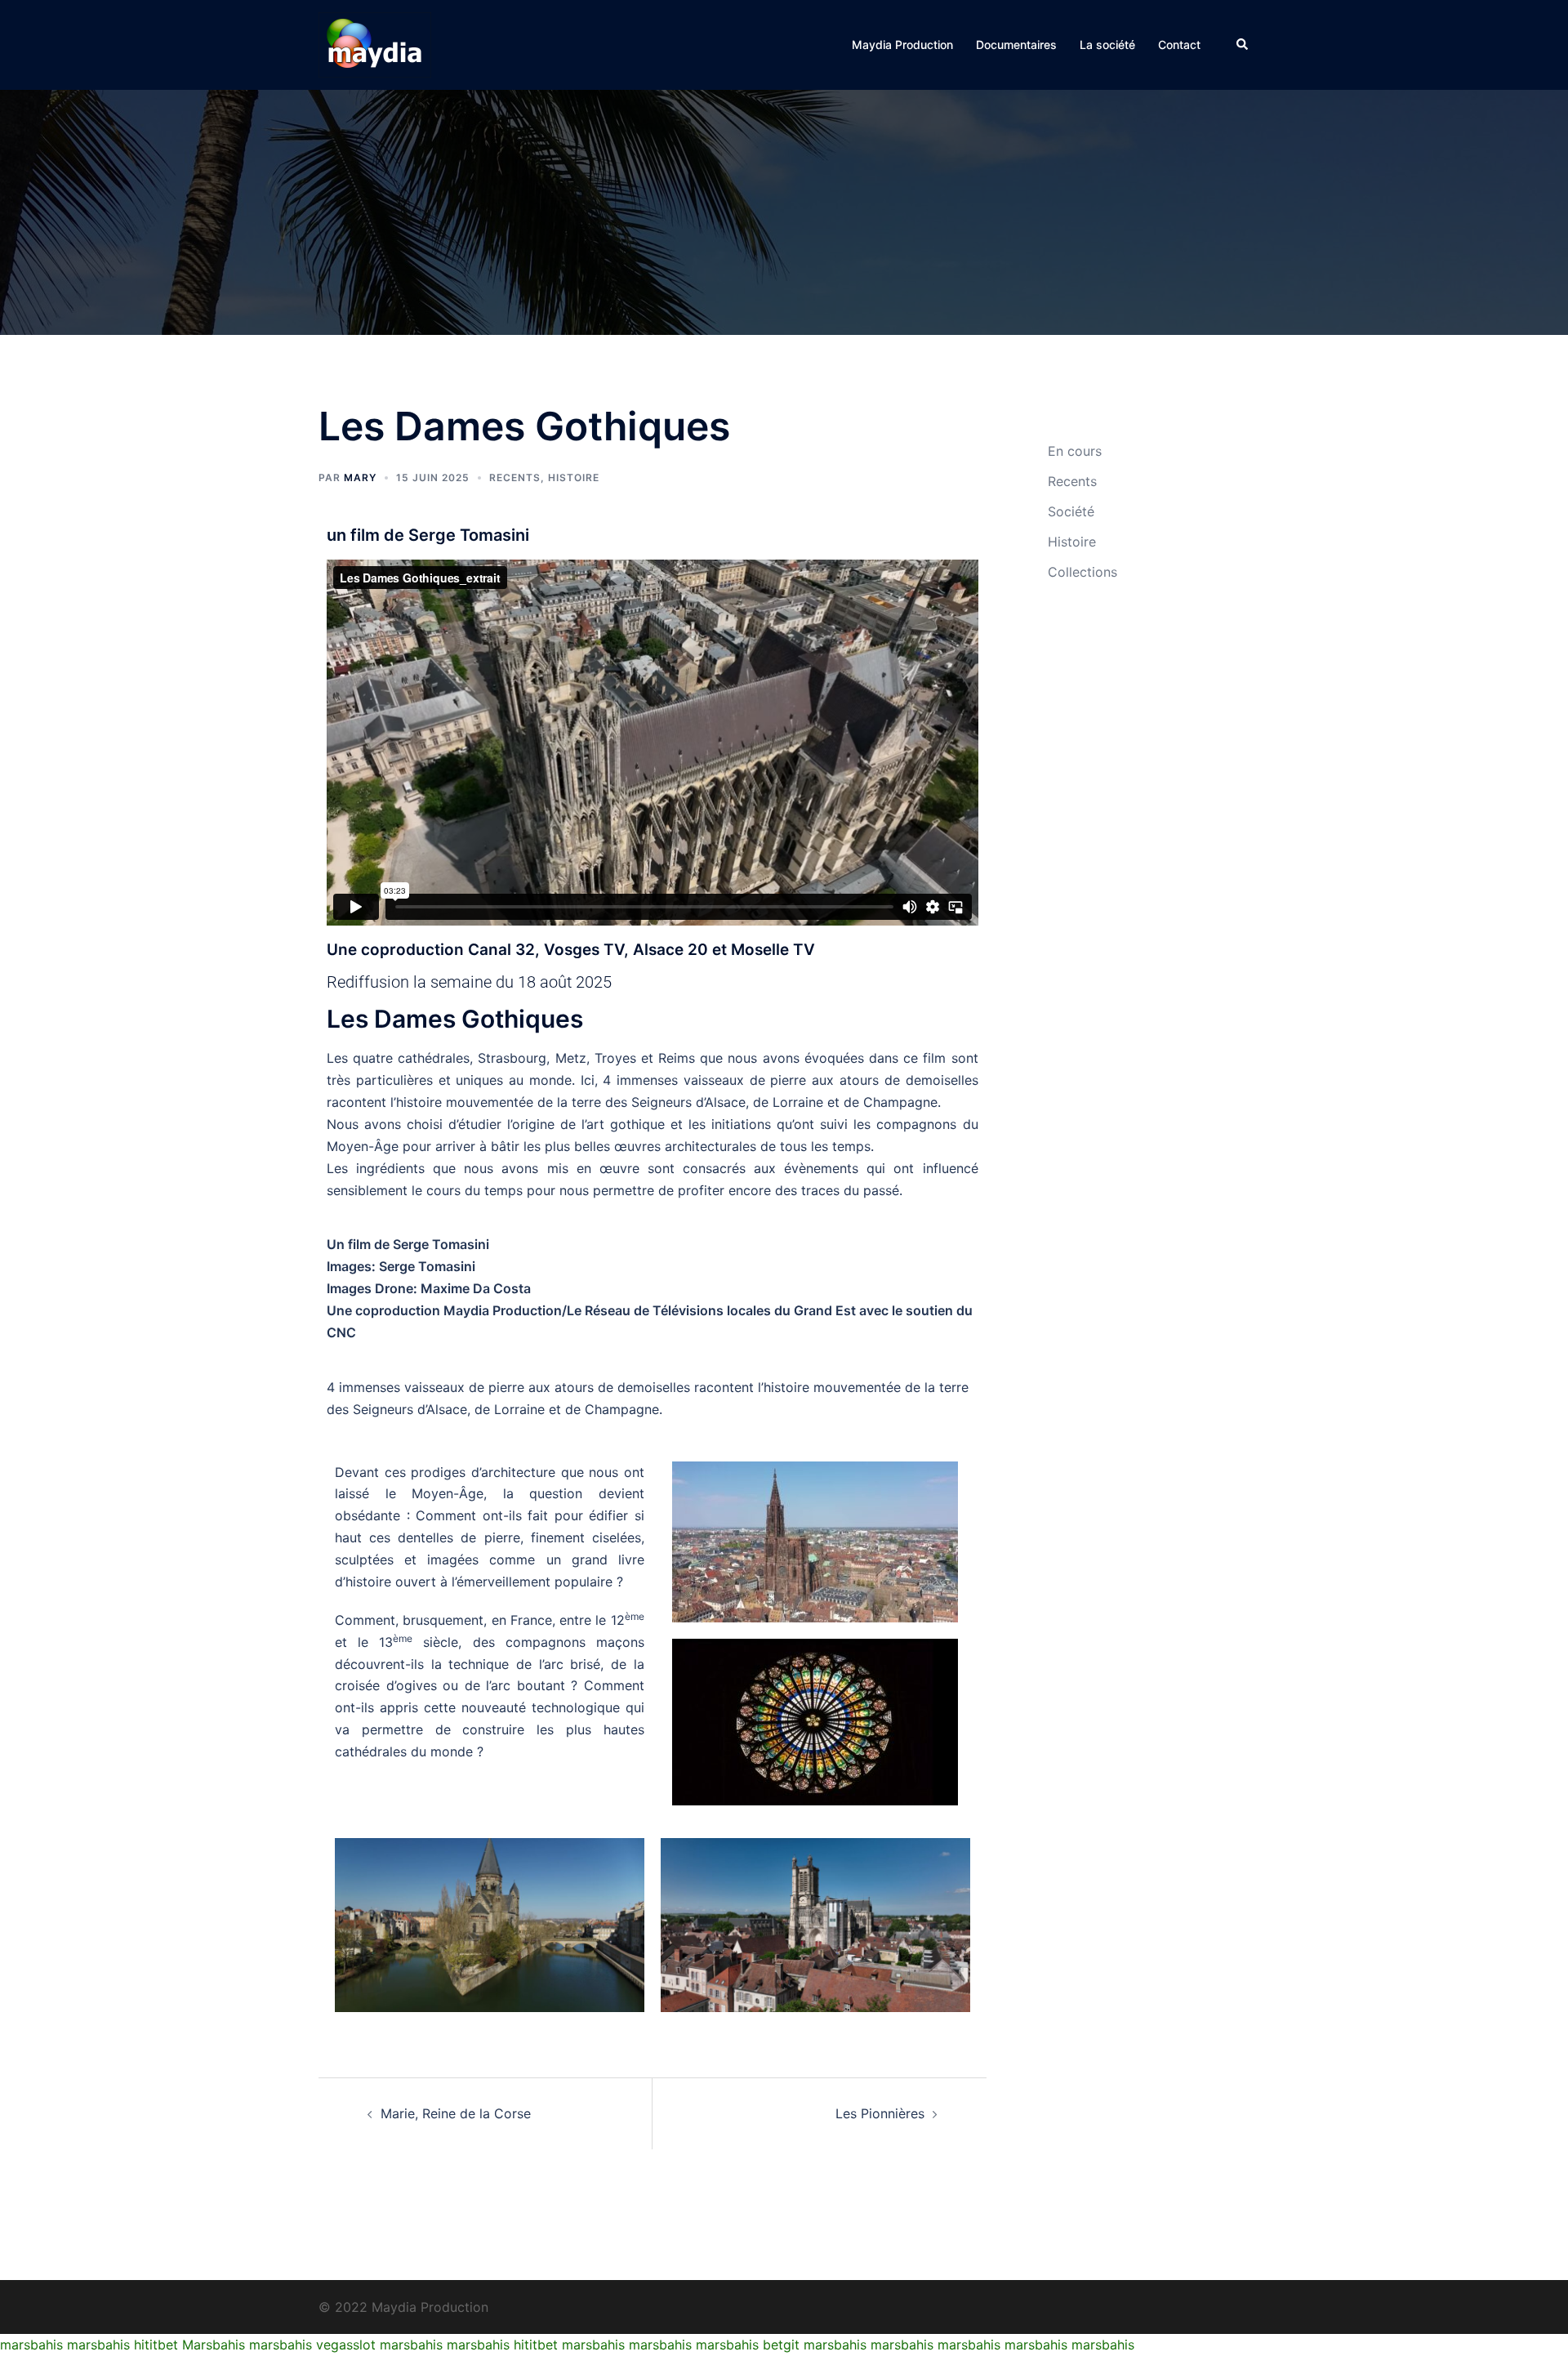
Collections (1082, 572)
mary (360, 477)
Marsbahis (214, 2345)
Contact (1179, 45)
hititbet (156, 2345)
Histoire (574, 477)
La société (1107, 45)
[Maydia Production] (375, 43)
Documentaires (1016, 45)
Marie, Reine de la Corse (456, 2113)
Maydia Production (902, 45)
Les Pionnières (880, 2113)
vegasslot (346, 2345)
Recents (515, 477)
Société (1071, 511)
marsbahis (31, 2345)
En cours (1075, 451)
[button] (1243, 45)
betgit (781, 2345)
